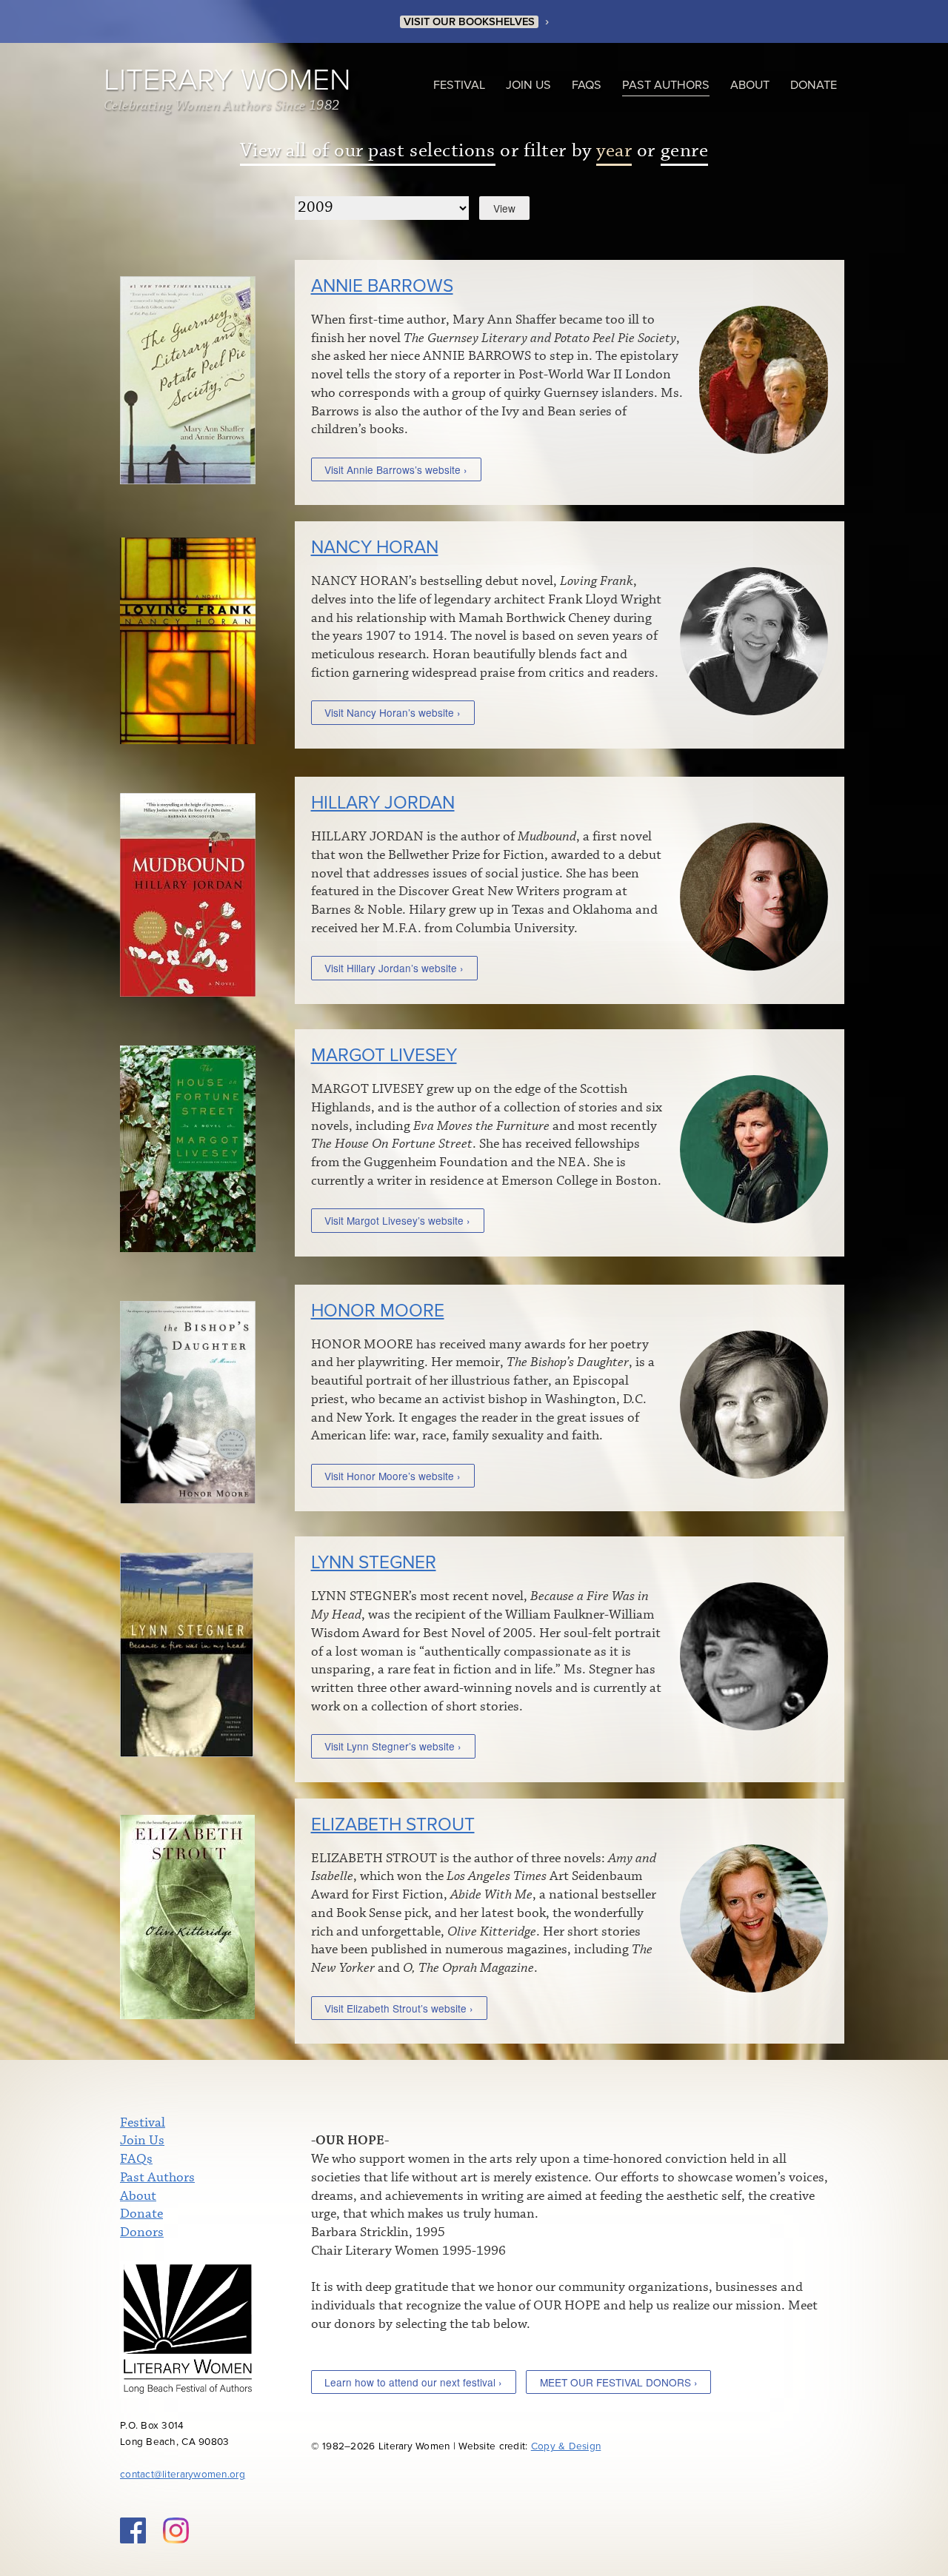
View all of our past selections (368, 151)
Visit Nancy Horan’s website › (393, 712)
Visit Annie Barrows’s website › (396, 469)
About (750, 85)
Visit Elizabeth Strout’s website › (399, 2008)
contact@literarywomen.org (183, 2475)
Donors (142, 2232)
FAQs (587, 85)
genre (685, 151)
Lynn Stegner (374, 1563)
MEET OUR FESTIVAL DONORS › (619, 2382)
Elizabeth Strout (393, 1825)
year (614, 151)
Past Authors (666, 85)
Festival (459, 85)
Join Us (528, 85)
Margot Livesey (384, 1056)
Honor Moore (378, 1311)
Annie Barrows (382, 286)
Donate (814, 85)
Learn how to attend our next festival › (413, 2382)
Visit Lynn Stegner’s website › (393, 1746)
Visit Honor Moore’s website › (393, 1476)
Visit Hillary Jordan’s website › (394, 968)
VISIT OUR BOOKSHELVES (469, 22)
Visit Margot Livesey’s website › (397, 1220)
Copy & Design (566, 2446)
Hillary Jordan (383, 803)
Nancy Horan (375, 548)
